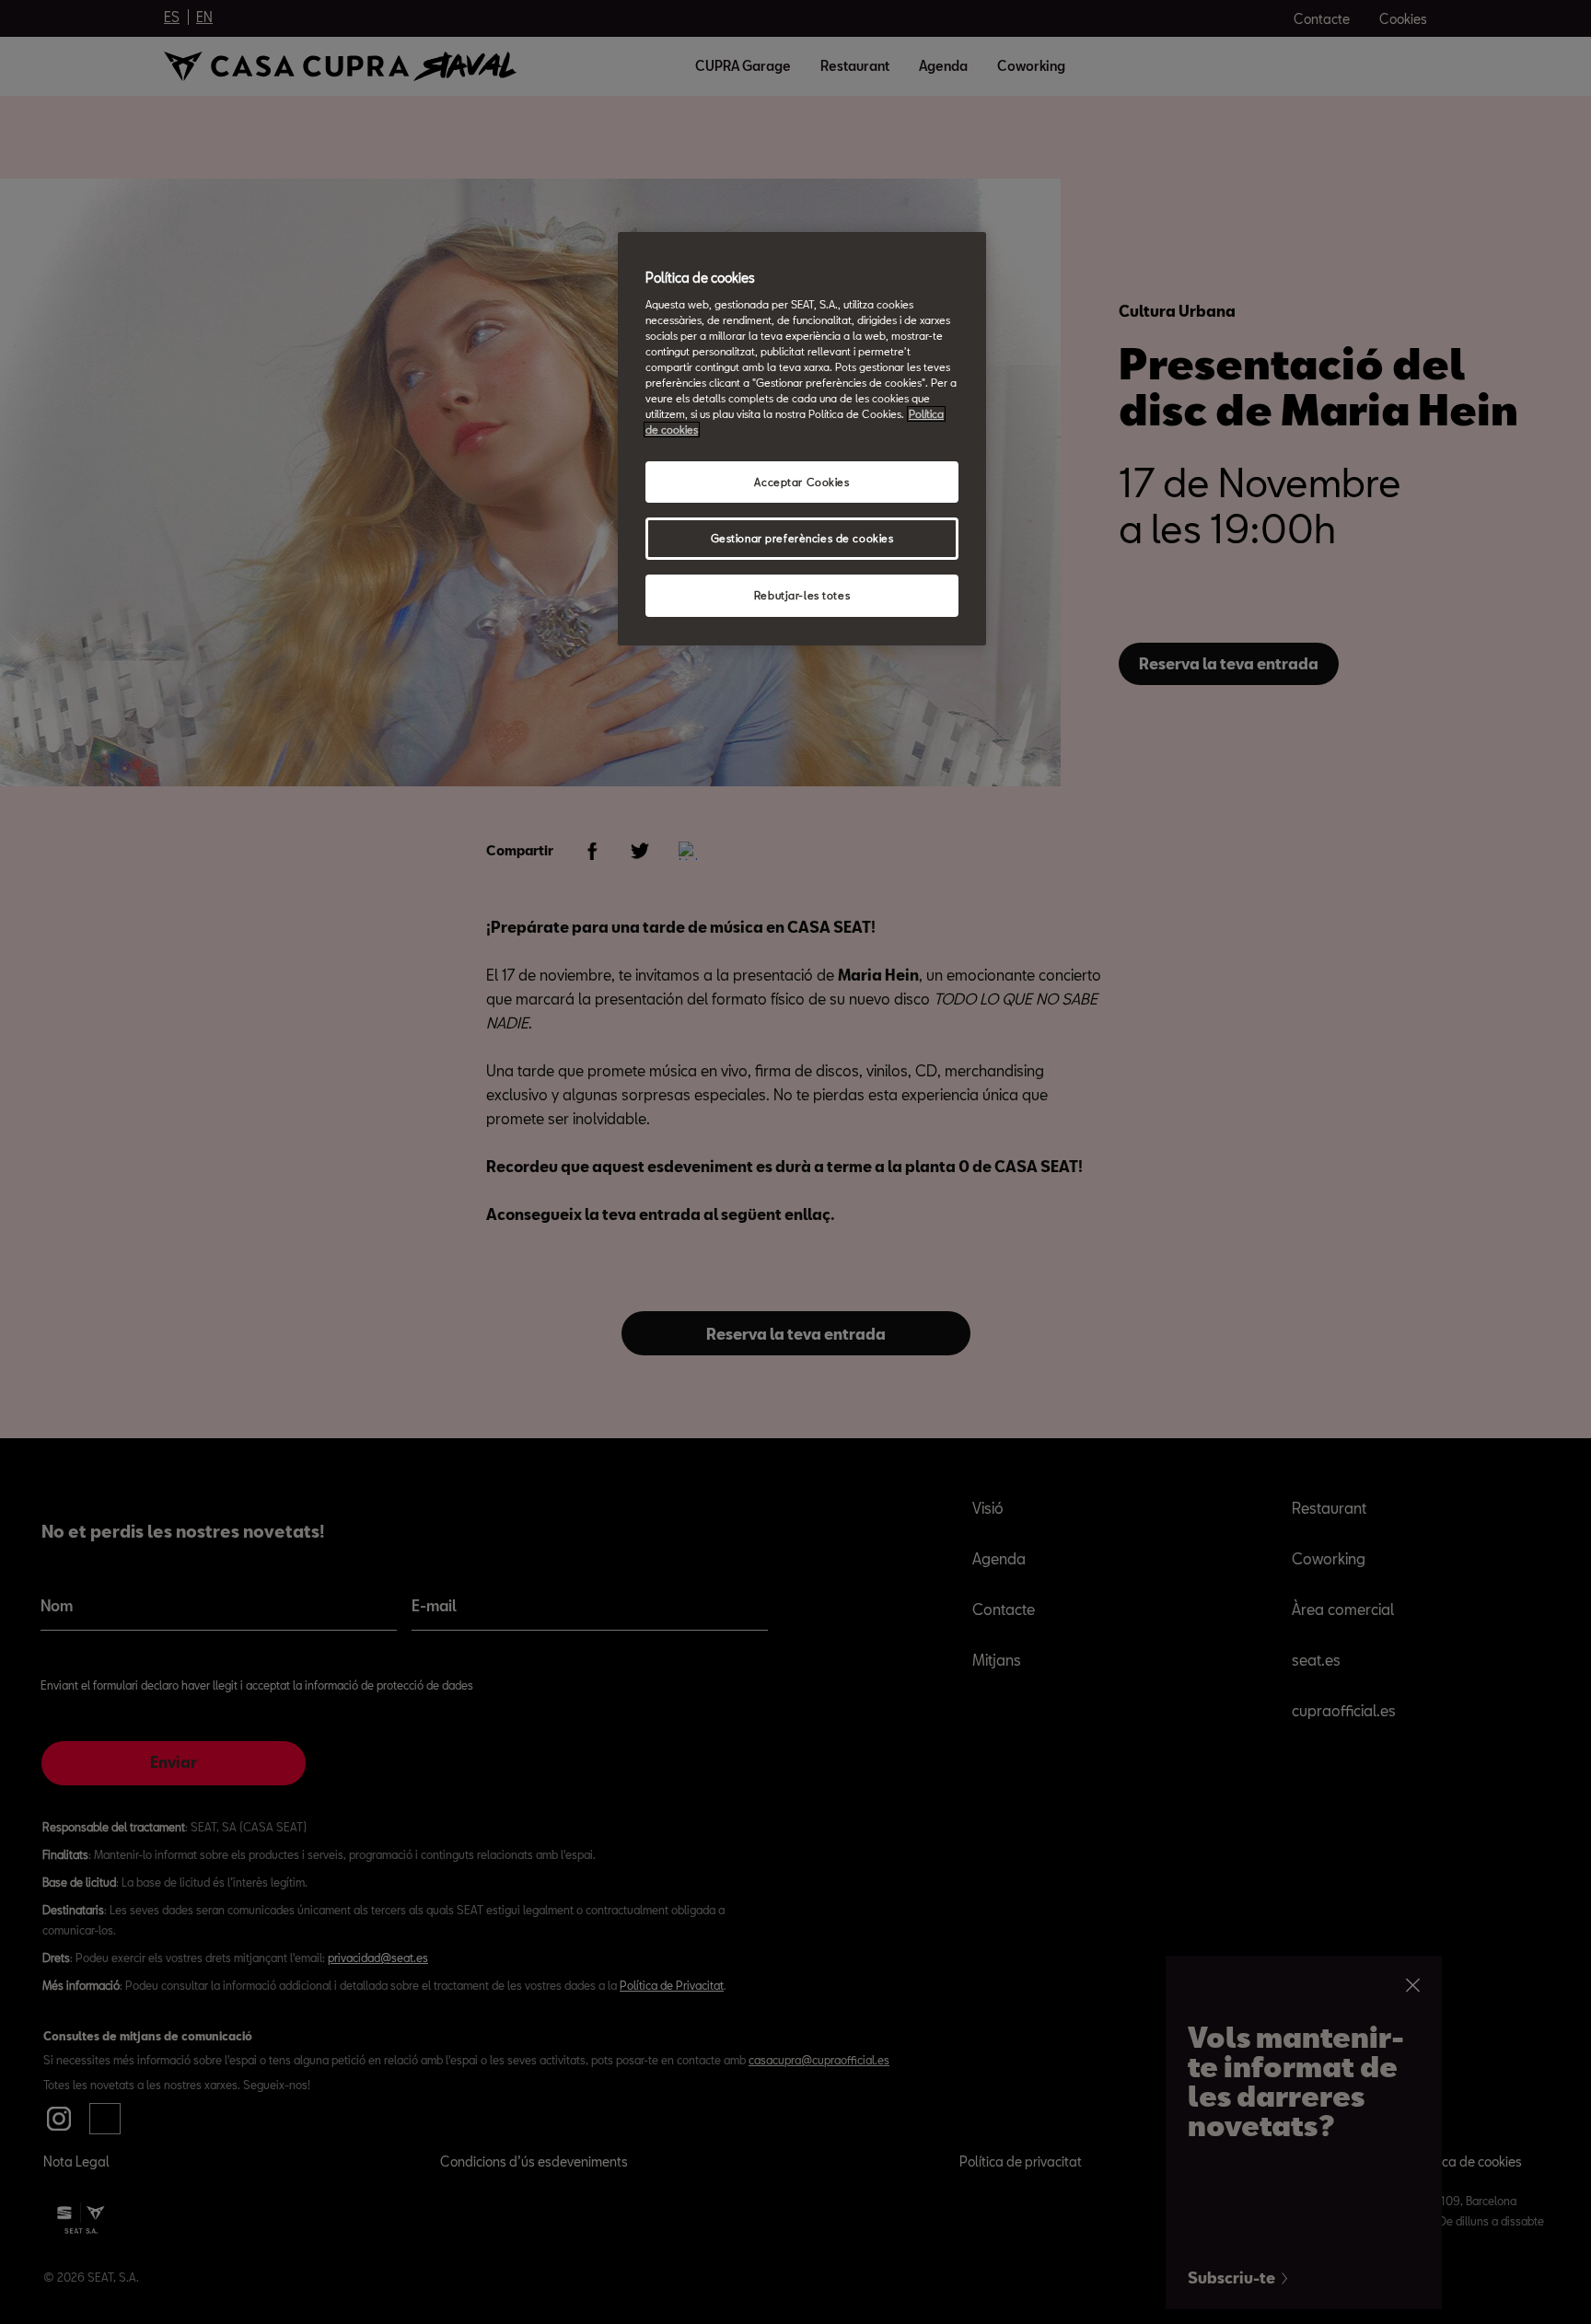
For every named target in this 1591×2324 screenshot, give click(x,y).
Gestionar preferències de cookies (802, 538)
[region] (802, 439)
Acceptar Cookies (801, 482)
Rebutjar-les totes (802, 595)
